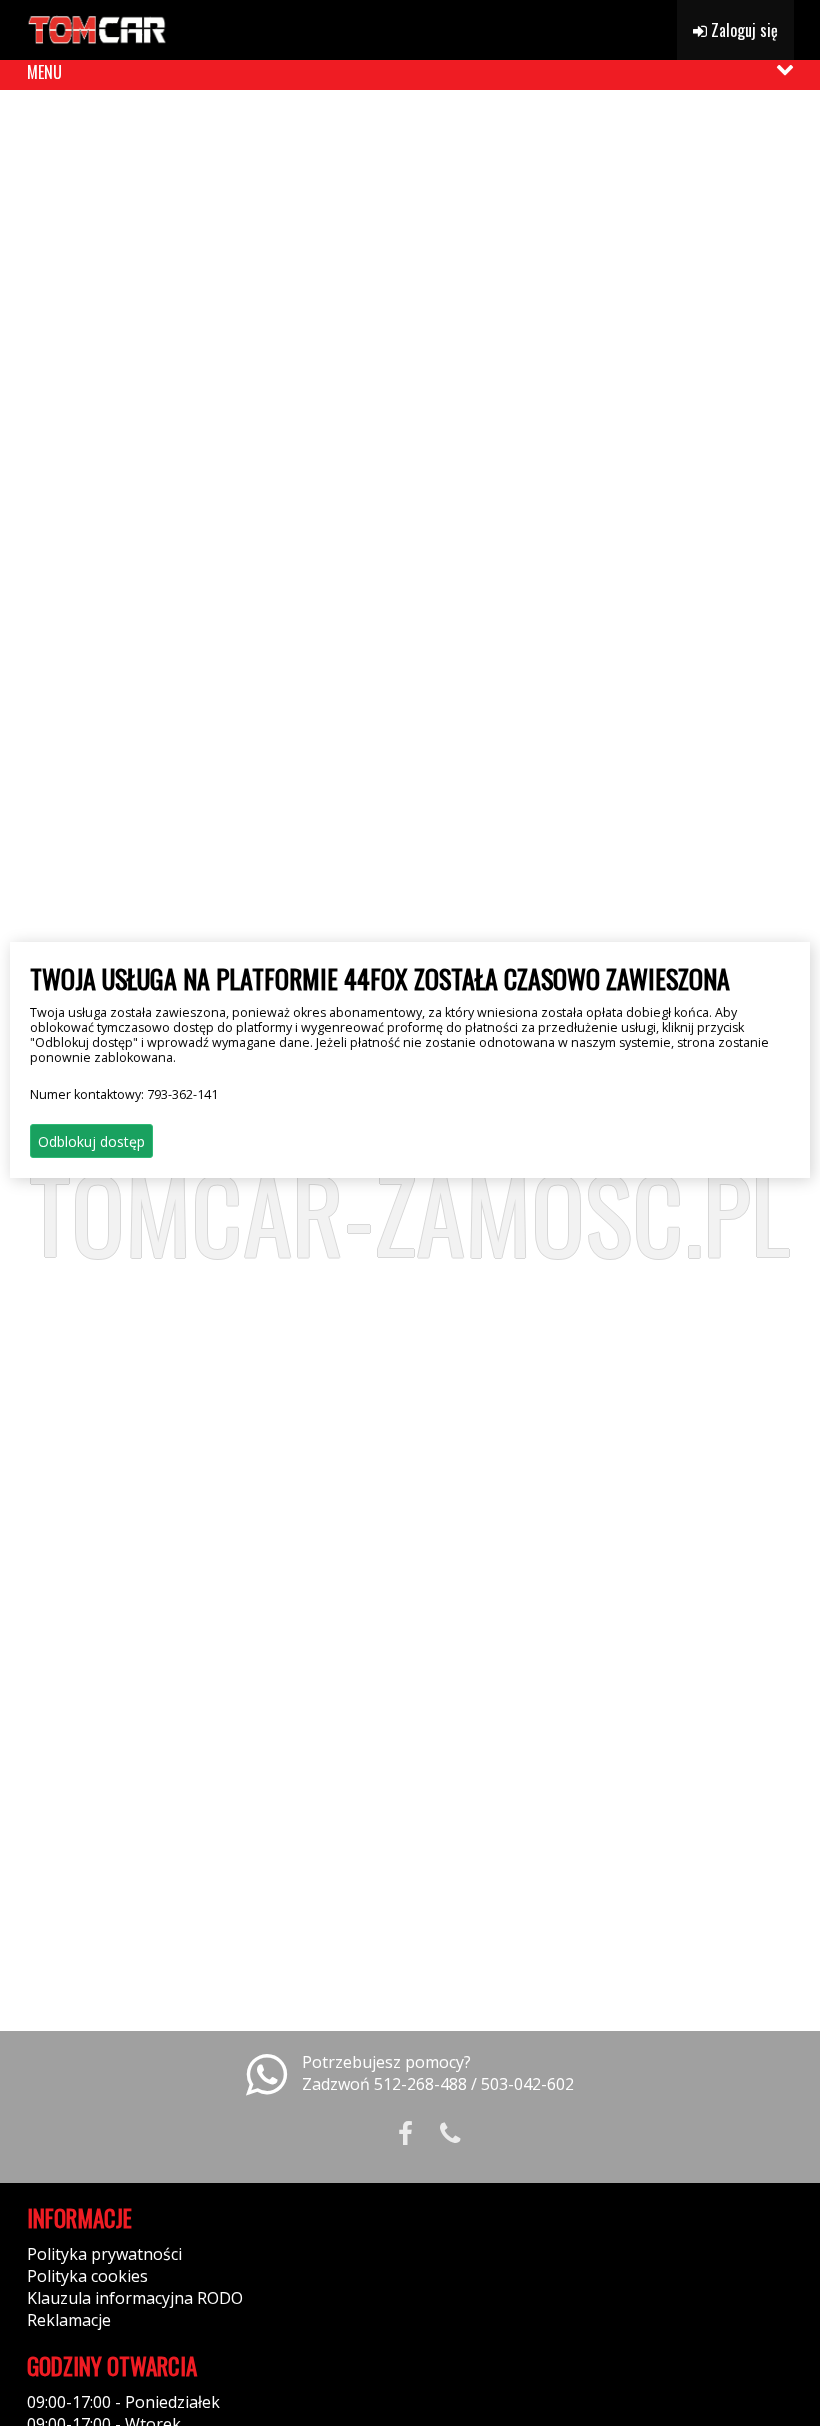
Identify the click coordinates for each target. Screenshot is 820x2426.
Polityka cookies (87, 2276)
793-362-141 (182, 1094)
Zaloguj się (742, 30)
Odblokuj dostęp (91, 1141)
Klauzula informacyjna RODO (135, 2298)
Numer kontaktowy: (124, 1094)
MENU (44, 72)
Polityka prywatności (104, 2254)
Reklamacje (69, 2320)
